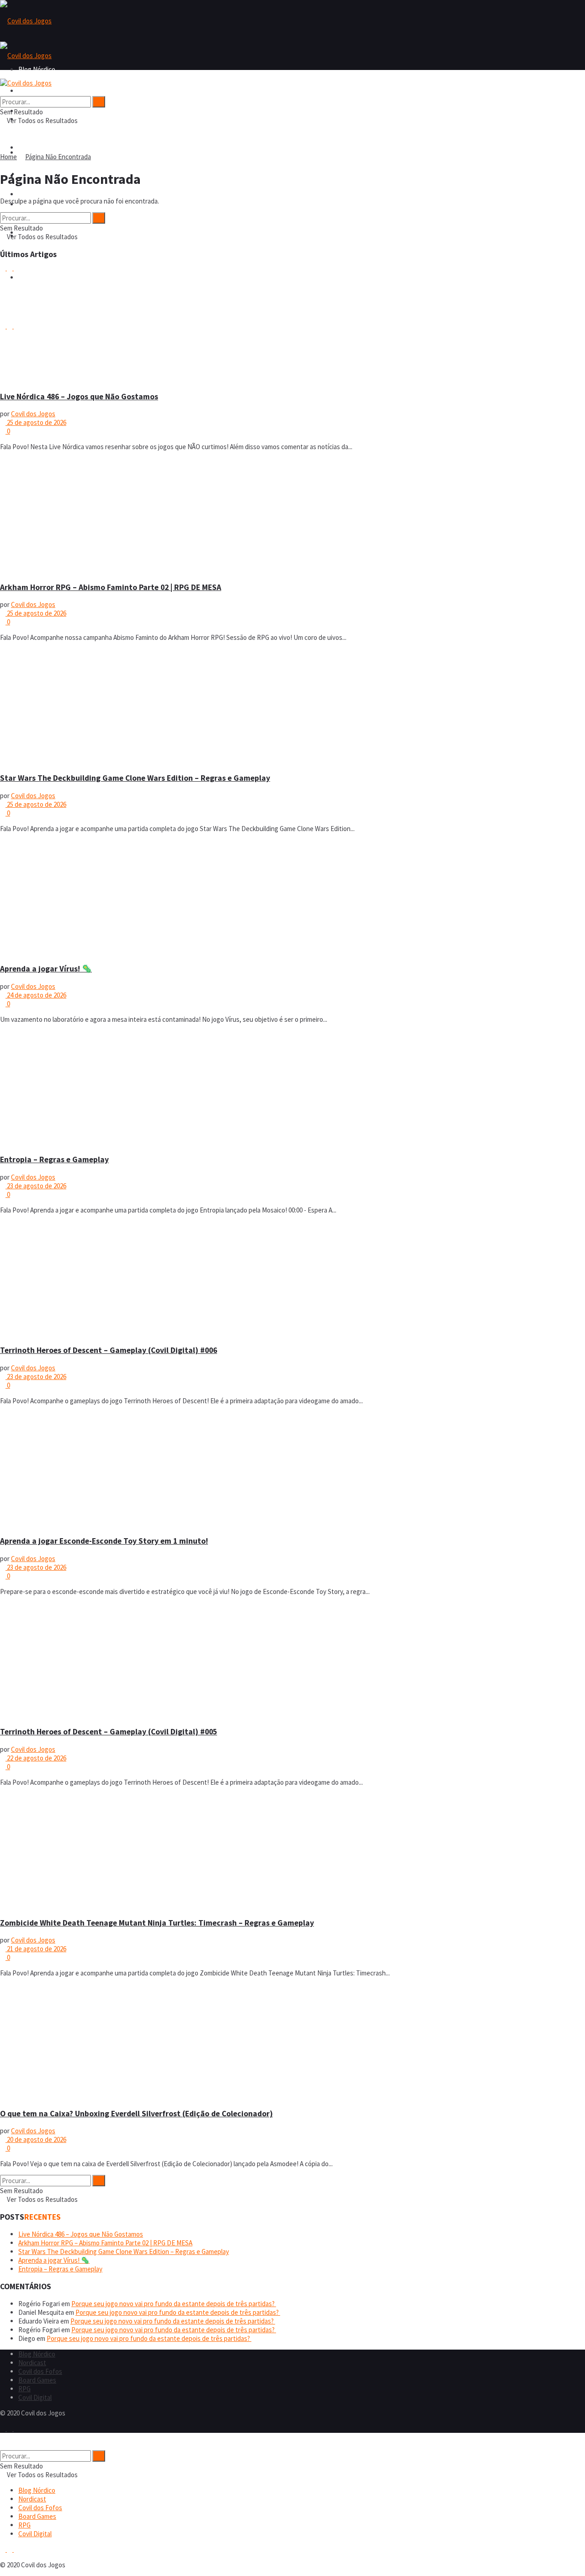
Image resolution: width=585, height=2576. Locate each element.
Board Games (37, 194)
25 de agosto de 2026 (36, 422)
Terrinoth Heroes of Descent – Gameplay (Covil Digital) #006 (109, 1350)
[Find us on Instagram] (10, 2428)
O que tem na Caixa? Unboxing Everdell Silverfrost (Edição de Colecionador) (136, 2114)
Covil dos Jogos (33, 414)
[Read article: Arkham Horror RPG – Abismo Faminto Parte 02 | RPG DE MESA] (292, 516)
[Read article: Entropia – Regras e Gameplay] (292, 1089)
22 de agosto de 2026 (36, 1758)
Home (8, 157)
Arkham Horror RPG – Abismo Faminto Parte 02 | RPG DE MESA (111, 587)
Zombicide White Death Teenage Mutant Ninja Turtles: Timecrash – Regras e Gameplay (157, 1923)
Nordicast (32, 2363)
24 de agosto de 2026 (36, 995)
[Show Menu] (3, 74)
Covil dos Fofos (40, 148)
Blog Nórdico (37, 91)
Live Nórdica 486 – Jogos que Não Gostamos (79, 397)
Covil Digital (35, 2397)
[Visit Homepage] (26, 21)
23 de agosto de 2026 (36, 1186)
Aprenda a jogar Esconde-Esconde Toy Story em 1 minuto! (104, 1541)
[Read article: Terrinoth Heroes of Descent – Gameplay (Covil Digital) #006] (292, 1279)
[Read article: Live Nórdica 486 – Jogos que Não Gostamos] (292, 325)
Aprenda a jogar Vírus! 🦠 (46, 969)
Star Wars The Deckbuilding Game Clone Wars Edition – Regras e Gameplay (135, 778)
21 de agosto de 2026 (36, 1949)
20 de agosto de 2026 (36, 2139)
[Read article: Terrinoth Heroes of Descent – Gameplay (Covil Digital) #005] (292, 1661)
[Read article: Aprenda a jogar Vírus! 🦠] (292, 898)
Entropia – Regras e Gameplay (54, 1159)
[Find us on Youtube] (16, 2428)
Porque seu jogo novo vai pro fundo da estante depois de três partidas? (174, 2304)
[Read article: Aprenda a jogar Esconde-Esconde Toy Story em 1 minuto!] (292, 1470)
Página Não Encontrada (58, 157)
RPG (24, 2389)
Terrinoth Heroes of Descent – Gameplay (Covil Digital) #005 (109, 1732)
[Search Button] (3, 92)
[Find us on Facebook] (3, 2428)
